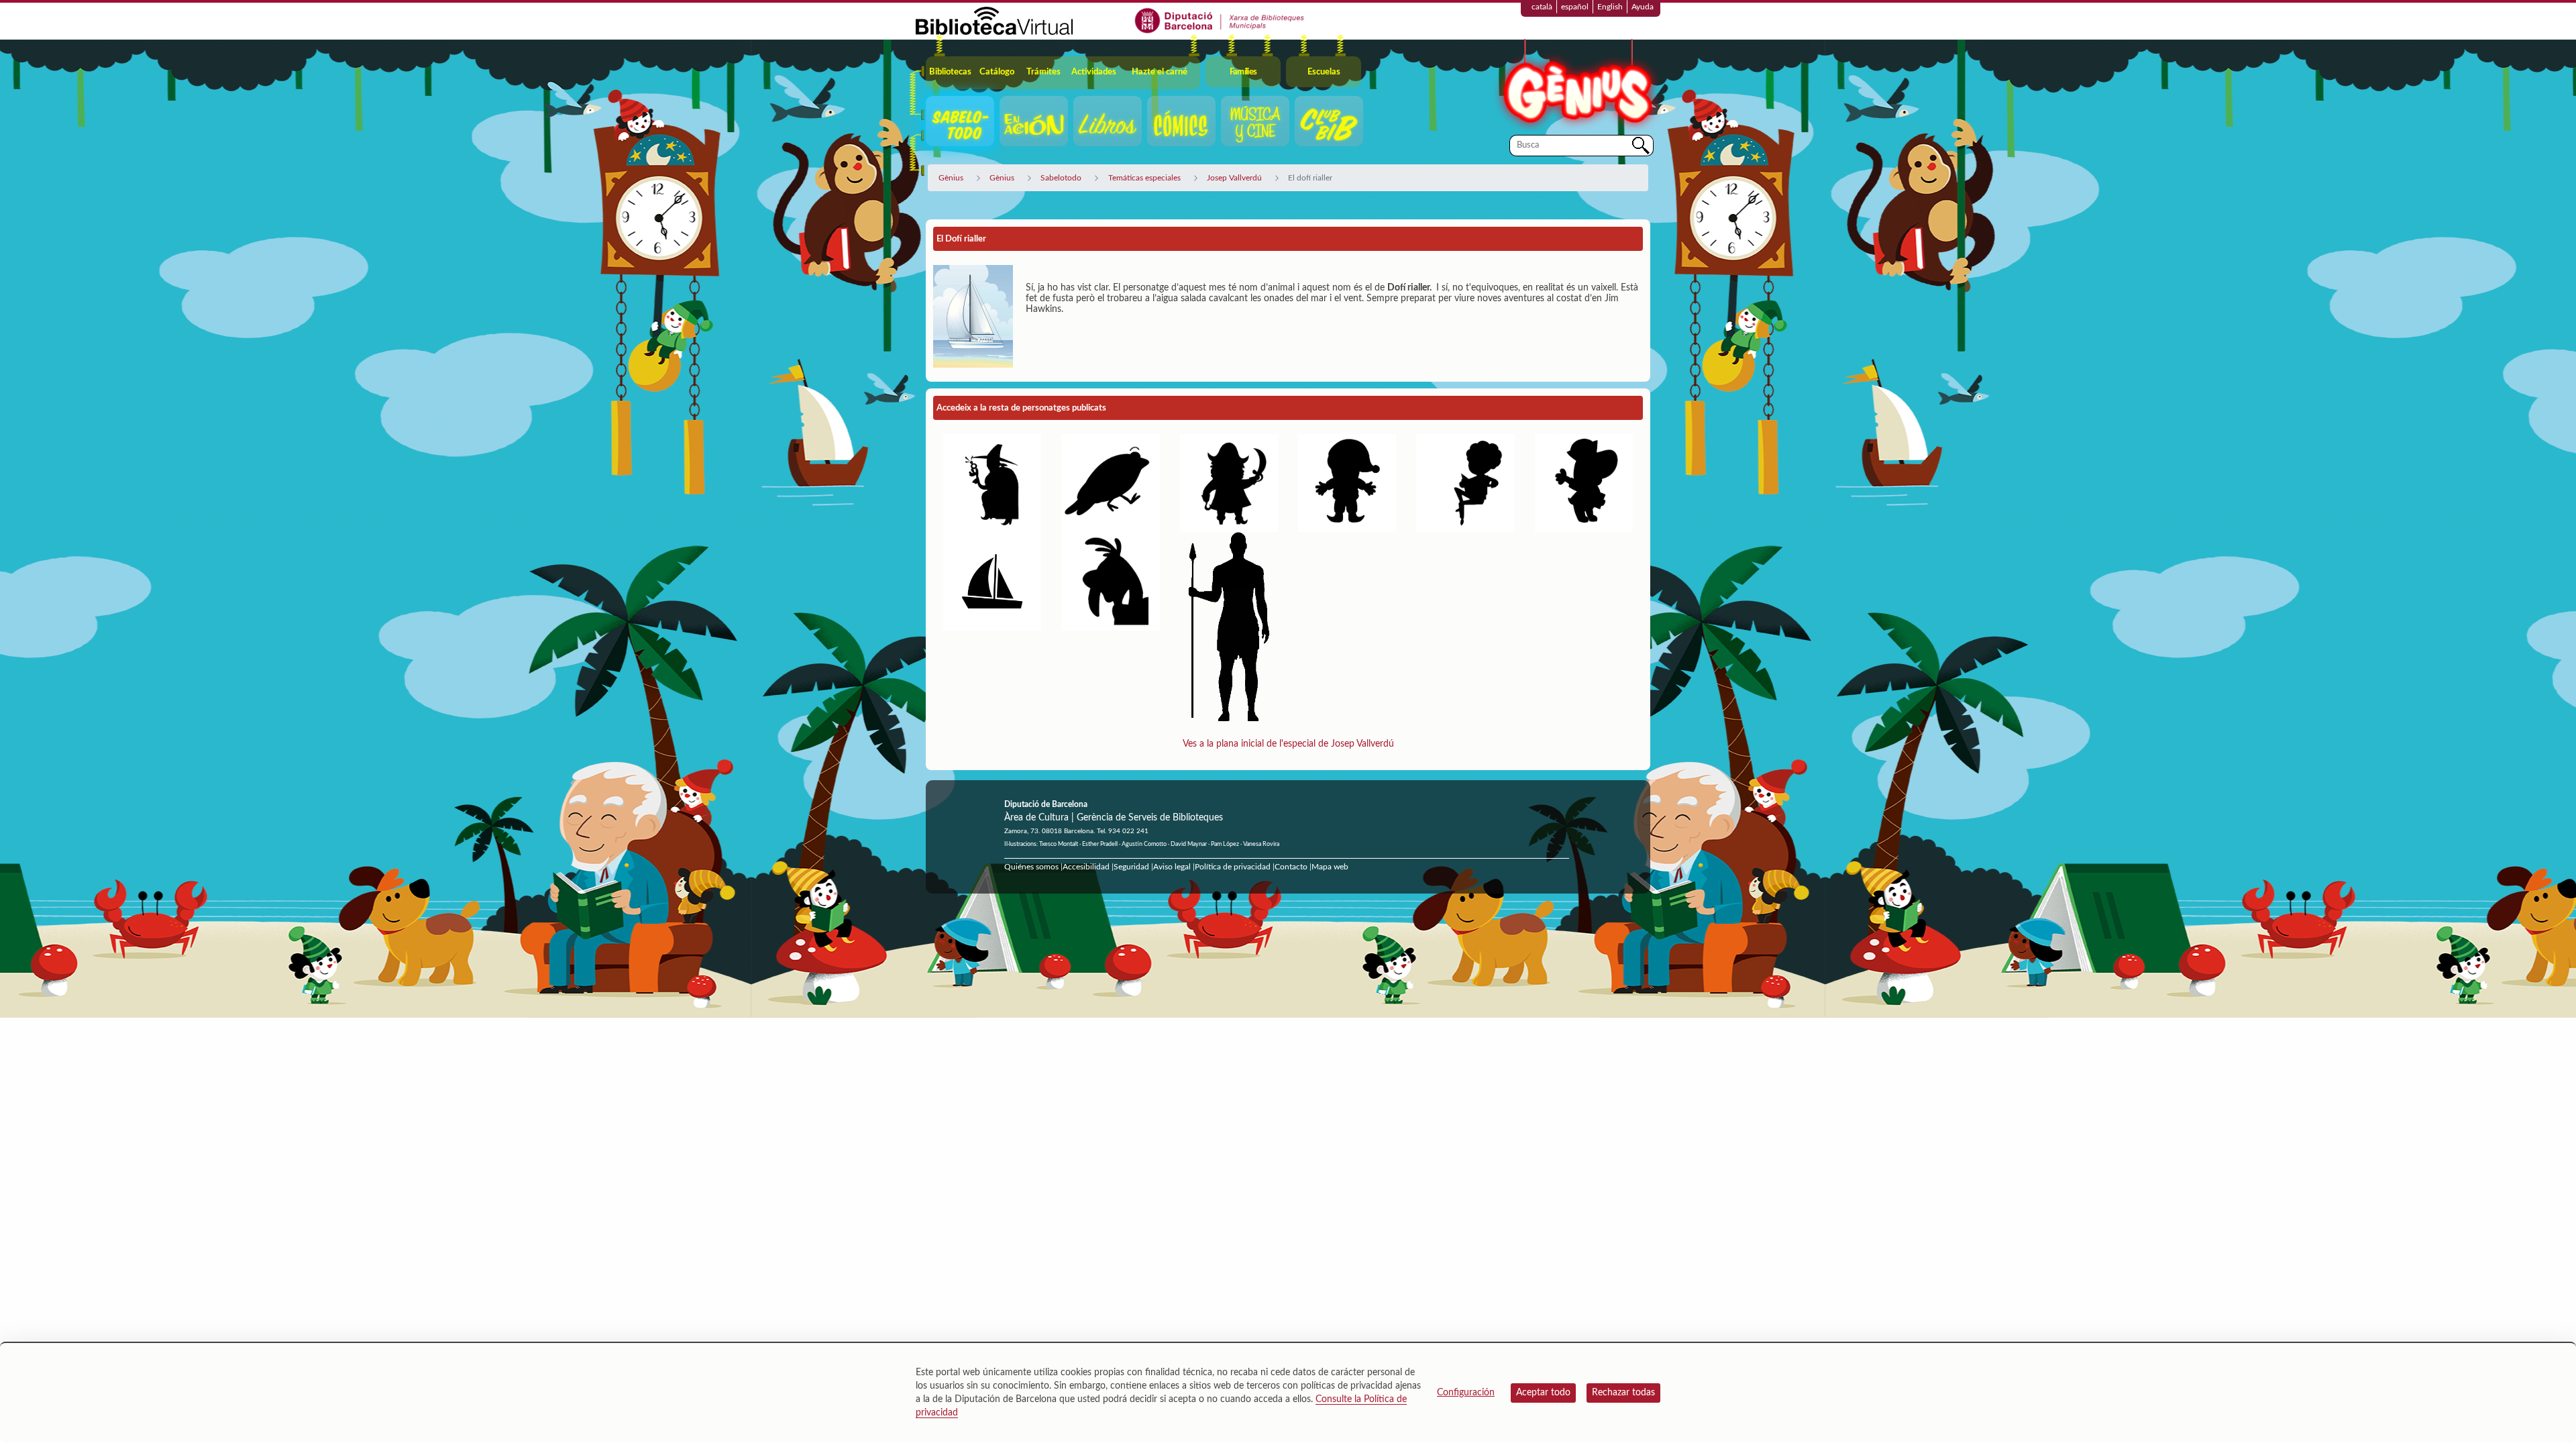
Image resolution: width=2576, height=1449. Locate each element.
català (1542, 7)
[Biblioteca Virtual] (994, 20)
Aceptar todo (1543, 1393)
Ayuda (1643, 7)
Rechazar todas (1623, 1393)
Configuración (1466, 1393)
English (1610, 7)
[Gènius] (1576, 86)
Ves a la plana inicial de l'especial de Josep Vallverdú (1288, 744)
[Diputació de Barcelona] (1220, 20)
